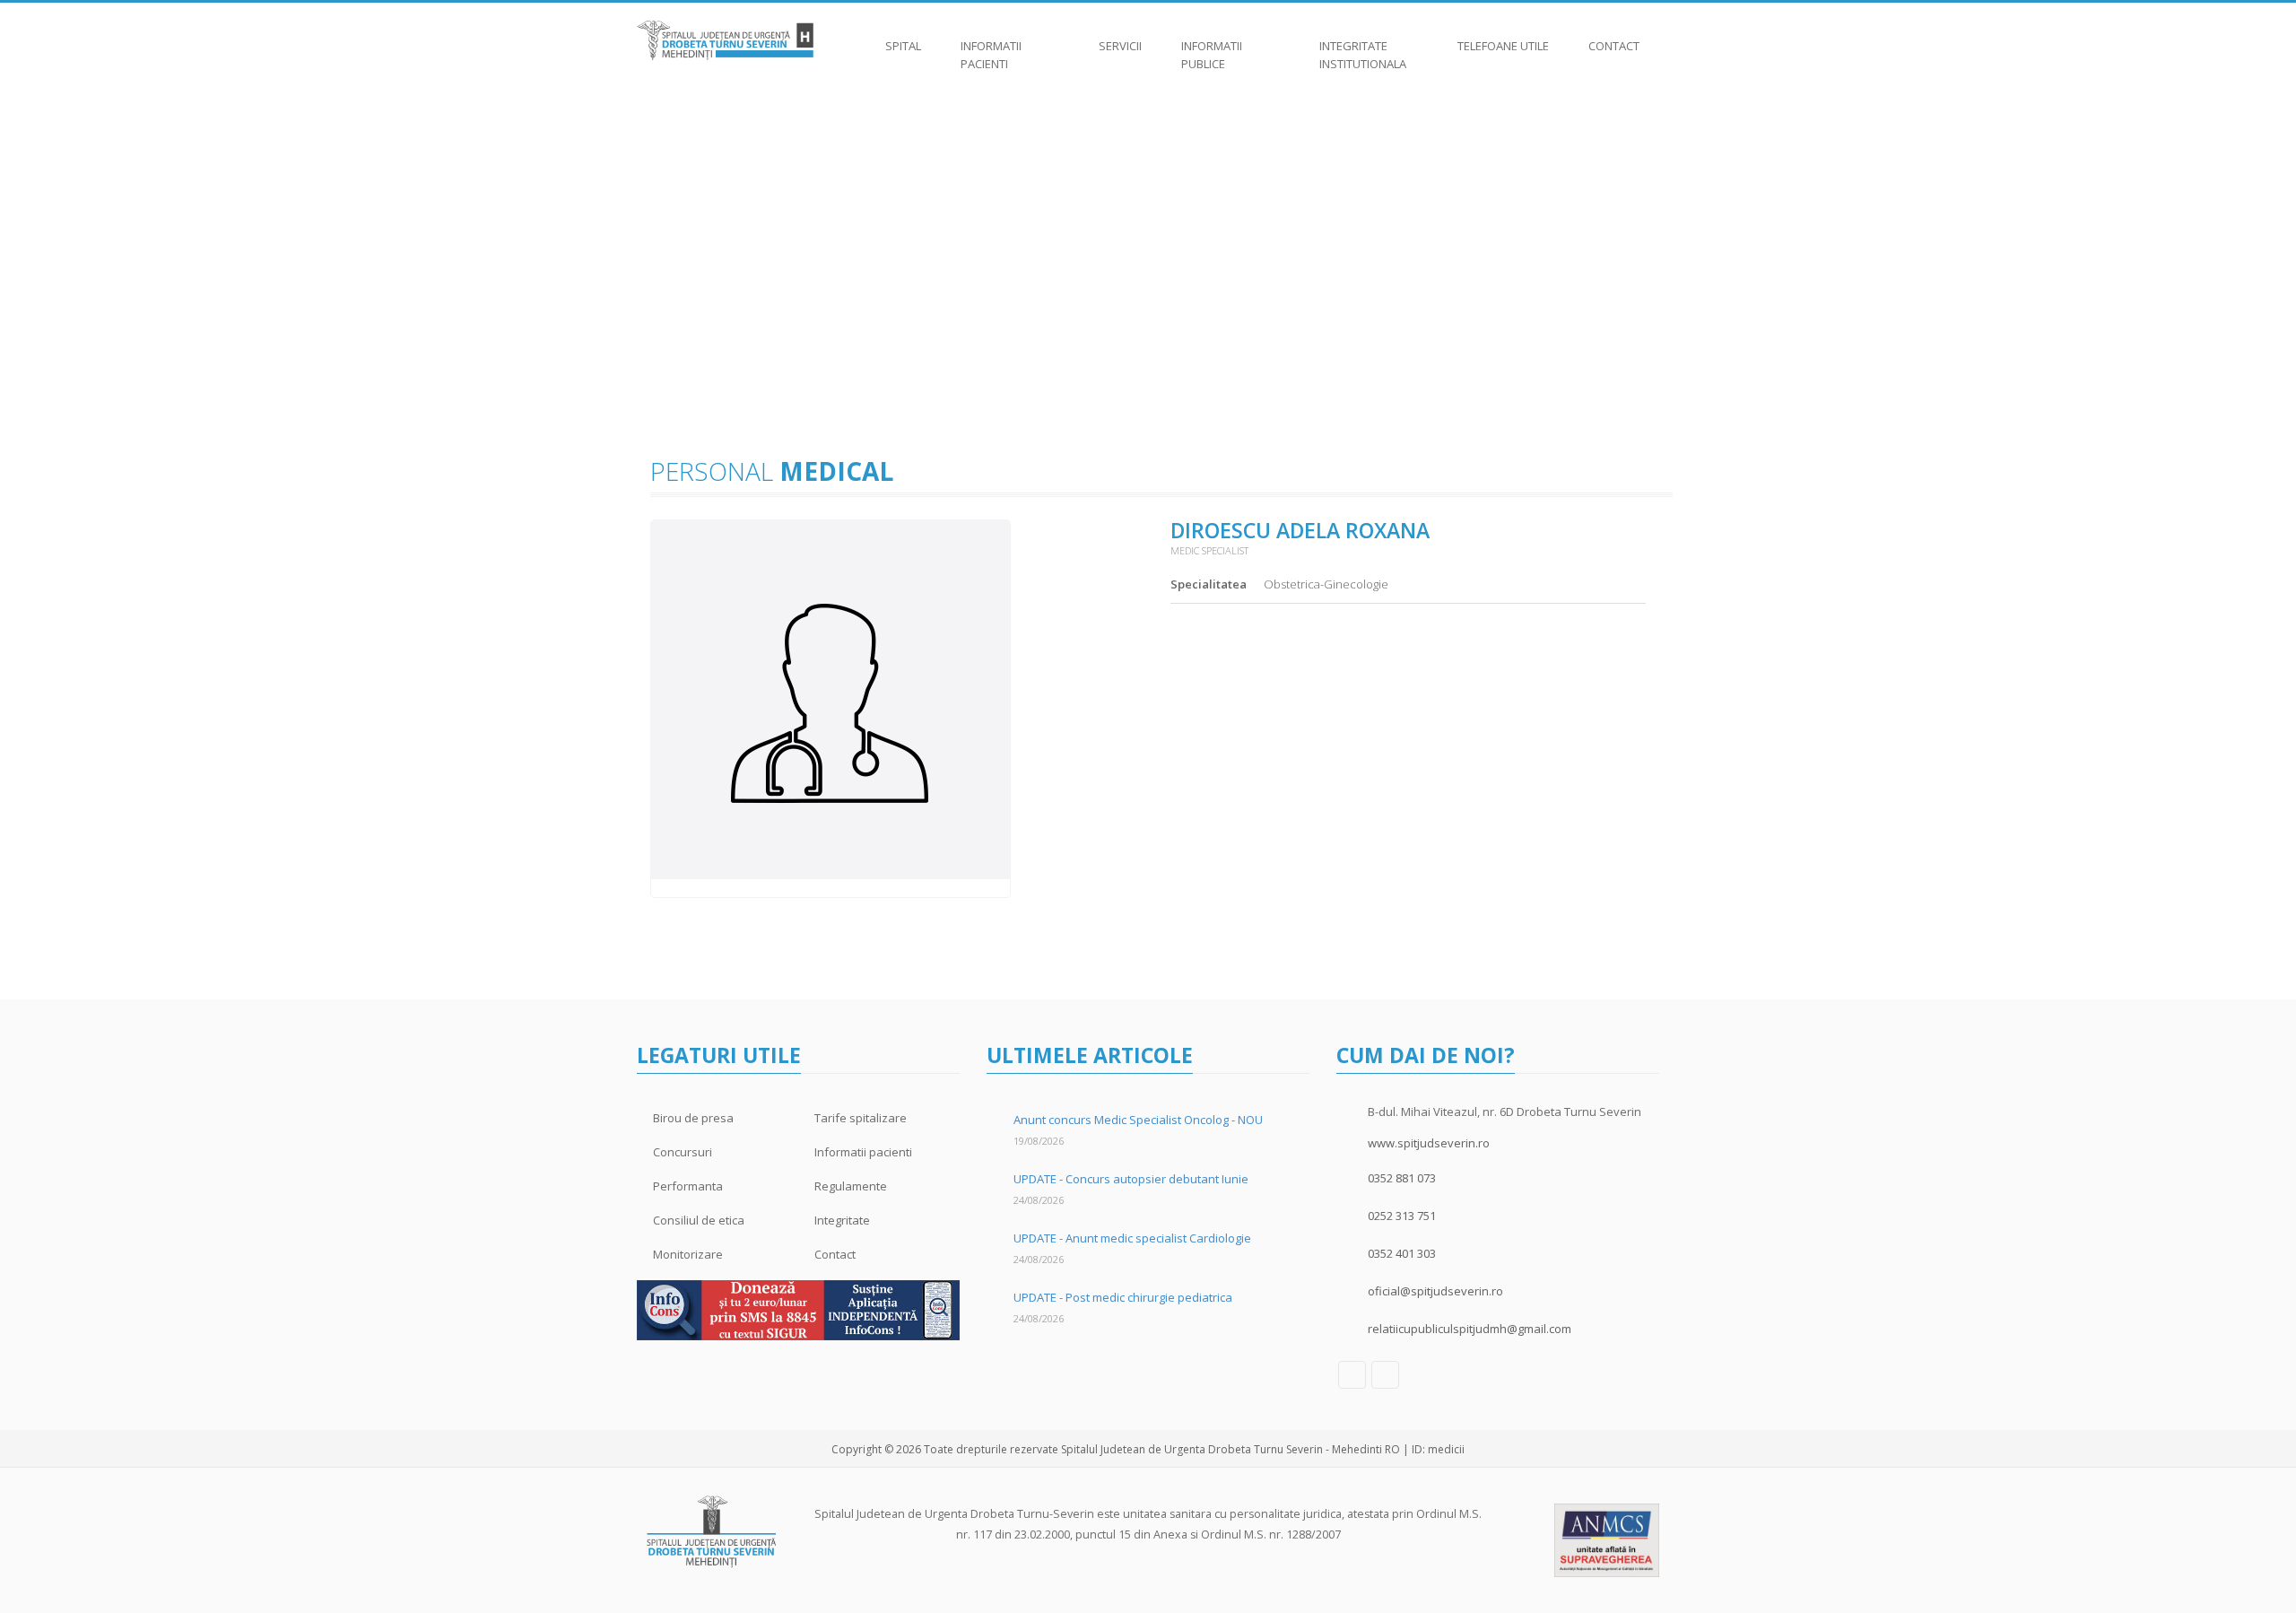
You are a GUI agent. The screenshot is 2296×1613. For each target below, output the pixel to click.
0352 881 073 (1402, 1178)
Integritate (842, 1220)
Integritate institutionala (1363, 55)
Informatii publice (1212, 55)
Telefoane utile (1503, 46)
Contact (1614, 46)
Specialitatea (1209, 584)
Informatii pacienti (991, 55)
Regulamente (851, 1186)
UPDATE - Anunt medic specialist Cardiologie (1132, 1238)
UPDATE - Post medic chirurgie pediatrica (1123, 1297)
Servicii (1120, 46)
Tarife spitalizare (861, 1118)
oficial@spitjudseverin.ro (1435, 1291)
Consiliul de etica (699, 1220)
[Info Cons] (798, 1309)
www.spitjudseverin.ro (1429, 1143)
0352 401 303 (1402, 1253)
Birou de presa (693, 1118)
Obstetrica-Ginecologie (1326, 584)
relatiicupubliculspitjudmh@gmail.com (1470, 1329)
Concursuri (683, 1152)
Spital (903, 46)
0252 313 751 (1402, 1216)
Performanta (688, 1186)
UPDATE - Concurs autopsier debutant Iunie (1131, 1179)
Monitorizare (688, 1254)
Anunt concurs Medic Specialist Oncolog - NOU (1138, 1120)
